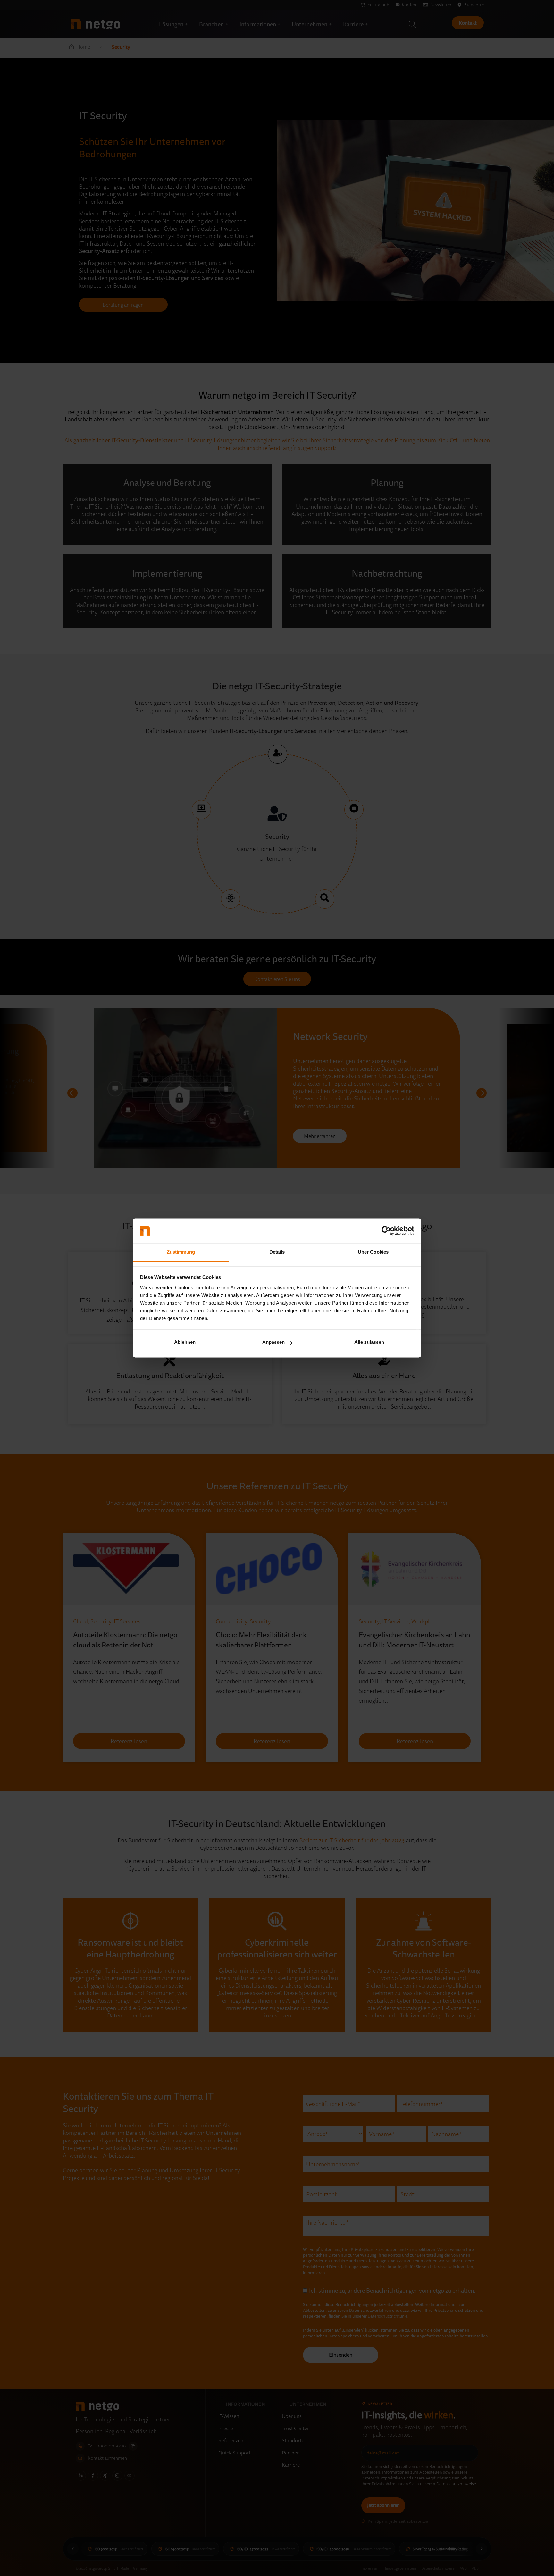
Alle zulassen (369, 1342)
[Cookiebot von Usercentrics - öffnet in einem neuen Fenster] (386, 1231)
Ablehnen (185, 1342)
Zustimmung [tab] (181, 1252)
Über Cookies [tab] (373, 1252)
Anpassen (273, 1342)
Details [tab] (277, 1252)
